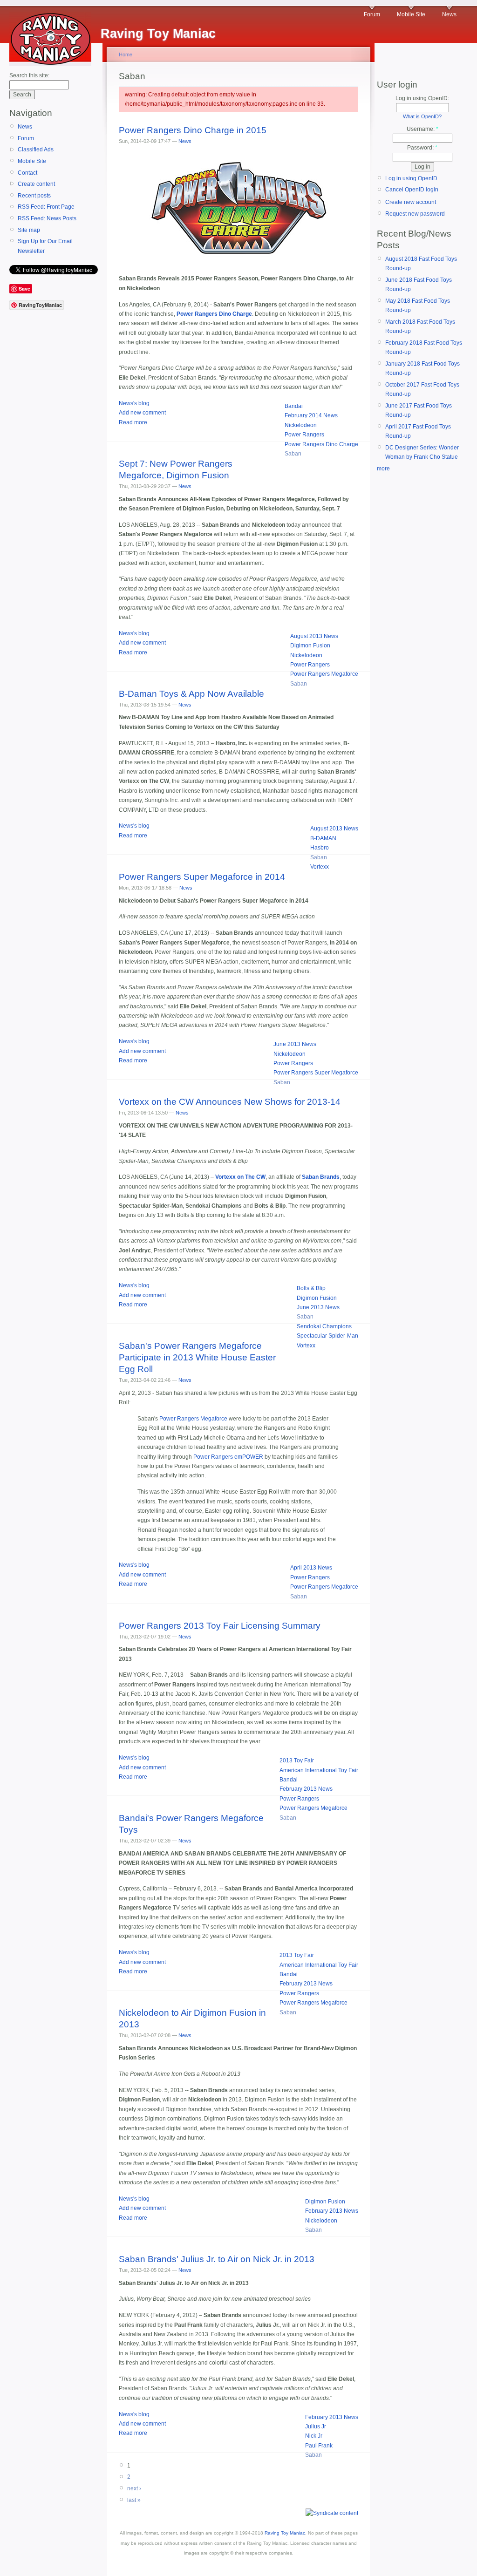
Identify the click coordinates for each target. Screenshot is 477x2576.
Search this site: (29, 75)
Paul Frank (319, 2446)
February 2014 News (311, 415)
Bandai (294, 406)
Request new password (415, 214)
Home (126, 54)
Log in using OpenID (411, 178)
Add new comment (142, 413)
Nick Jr (314, 2436)
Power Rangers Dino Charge (321, 444)
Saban (293, 454)
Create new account (411, 202)
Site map (29, 230)
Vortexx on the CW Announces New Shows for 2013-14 (230, 1102)
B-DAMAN (323, 838)
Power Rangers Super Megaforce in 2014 (202, 877)
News (449, 14)
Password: (422, 148)
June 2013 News (295, 1044)
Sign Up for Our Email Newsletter (45, 246)
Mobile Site (411, 14)
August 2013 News (314, 636)
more (383, 469)
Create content (36, 184)
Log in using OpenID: (422, 98)
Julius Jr (316, 2426)
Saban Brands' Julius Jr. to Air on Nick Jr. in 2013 (217, 2259)
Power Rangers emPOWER (228, 1457)
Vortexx (320, 867)
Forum (372, 14)
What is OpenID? (422, 116)
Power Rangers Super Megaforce (316, 1073)
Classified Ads (36, 150)
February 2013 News (306, 1789)
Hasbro (320, 848)
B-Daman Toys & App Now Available (191, 694)
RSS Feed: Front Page (46, 207)
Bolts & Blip (311, 1288)
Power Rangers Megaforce (324, 674)
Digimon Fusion (310, 646)
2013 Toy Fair (297, 1760)
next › (134, 2488)
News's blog (134, 403)
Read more (133, 422)
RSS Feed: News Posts (47, 218)
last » (134, 2500)
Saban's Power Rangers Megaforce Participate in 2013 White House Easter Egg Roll (197, 1357)
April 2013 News (311, 1568)
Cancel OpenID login (412, 190)
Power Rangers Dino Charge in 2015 (193, 130)
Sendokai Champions (324, 1326)
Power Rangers (304, 435)
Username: (422, 129)
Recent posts (34, 196)
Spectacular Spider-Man (327, 1336)
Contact (27, 173)
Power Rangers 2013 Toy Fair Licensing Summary (220, 1626)
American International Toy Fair (319, 1770)
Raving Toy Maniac (285, 2533)
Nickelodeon (301, 425)
